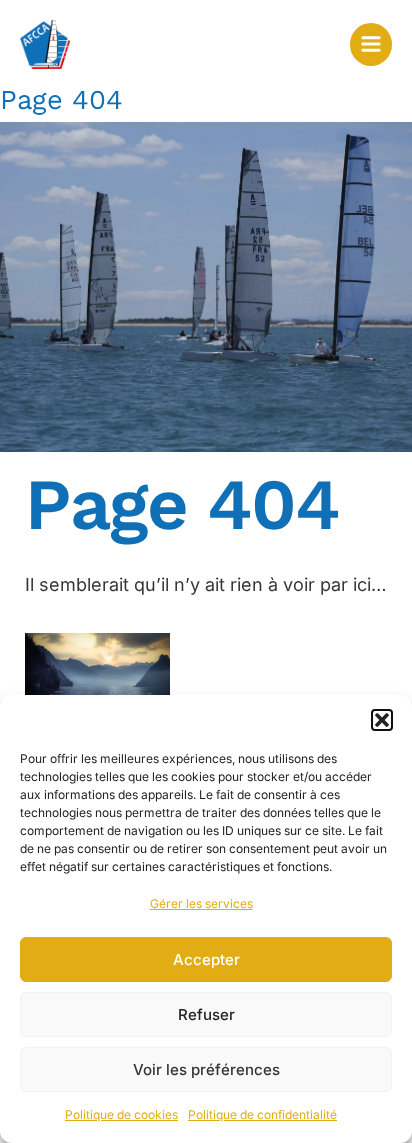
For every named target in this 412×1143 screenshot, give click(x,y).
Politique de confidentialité (262, 1114)
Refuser (206, 1014)
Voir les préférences (206, 1069)
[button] (382, 720)
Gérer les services (201, 903)
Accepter (206, 959)
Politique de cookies (121, 1114)
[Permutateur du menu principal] (371, 44)
